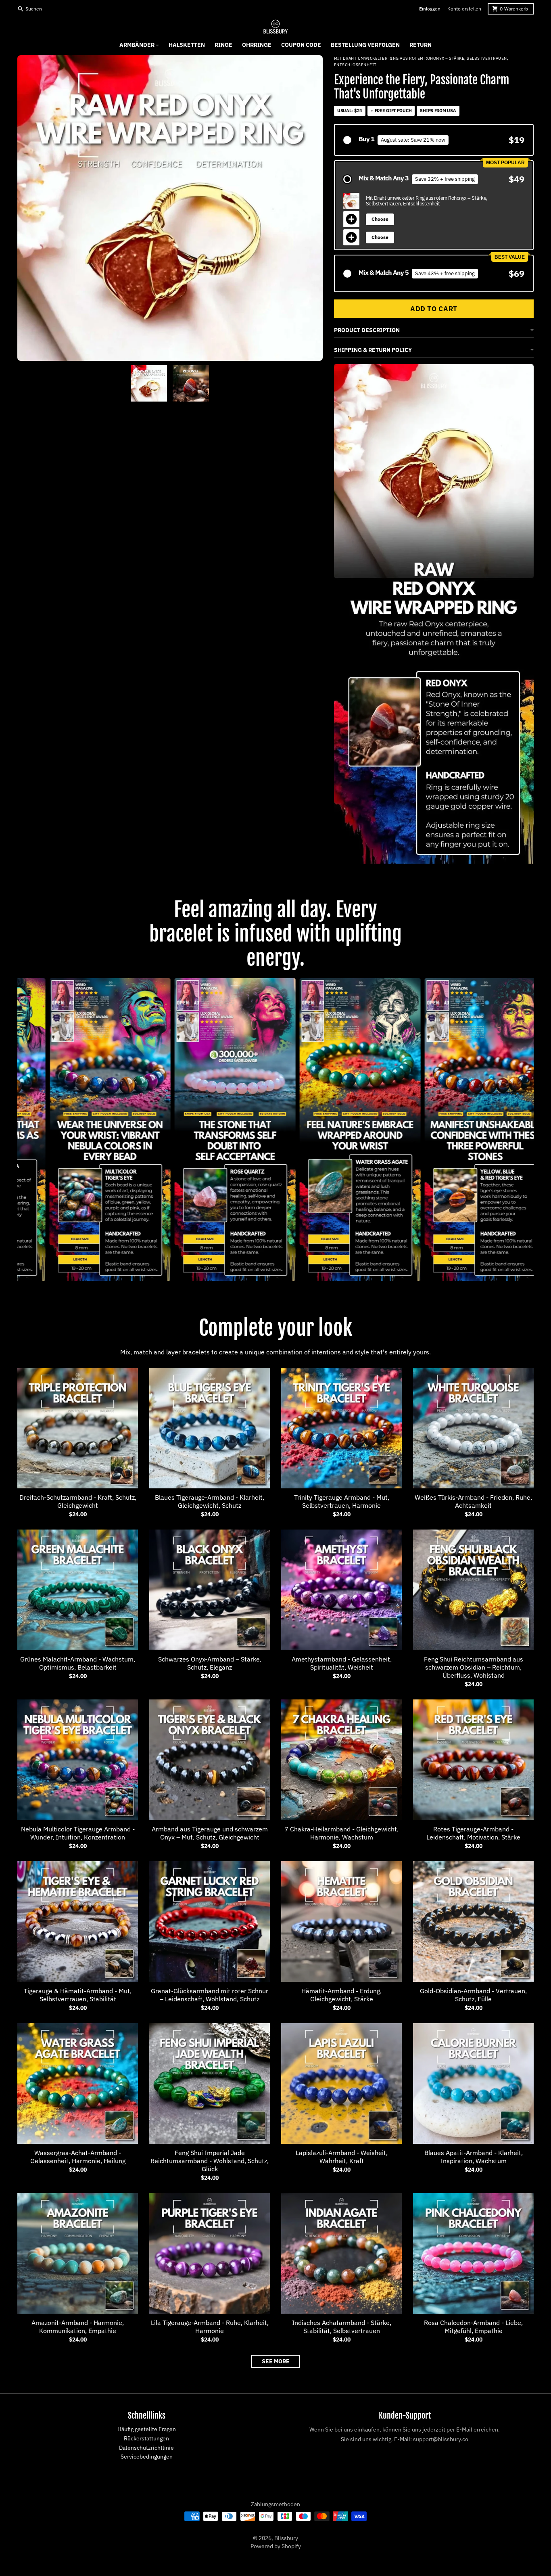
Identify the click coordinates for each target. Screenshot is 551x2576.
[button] (434, 140)
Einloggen (430, 9)
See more (276, 2361)
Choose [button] (380, 219)
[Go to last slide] (122, 383)
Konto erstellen (464, 9)
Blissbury (286, 2538)
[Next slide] (217, 383)
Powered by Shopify (276, 2546)
